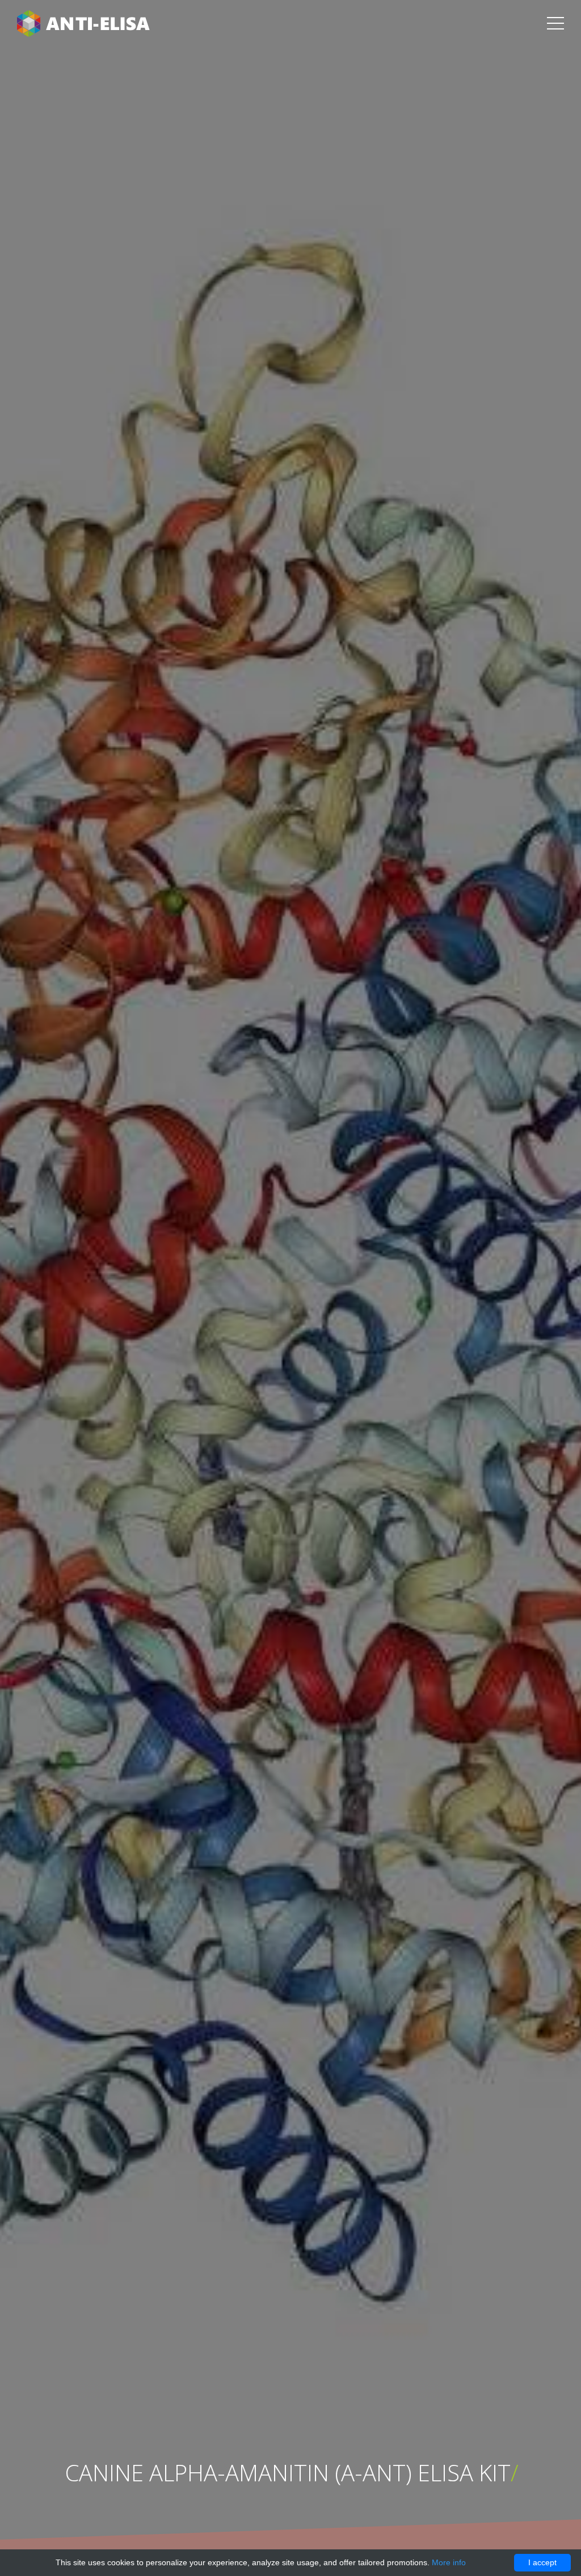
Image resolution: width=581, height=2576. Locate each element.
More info (449, 2562)
